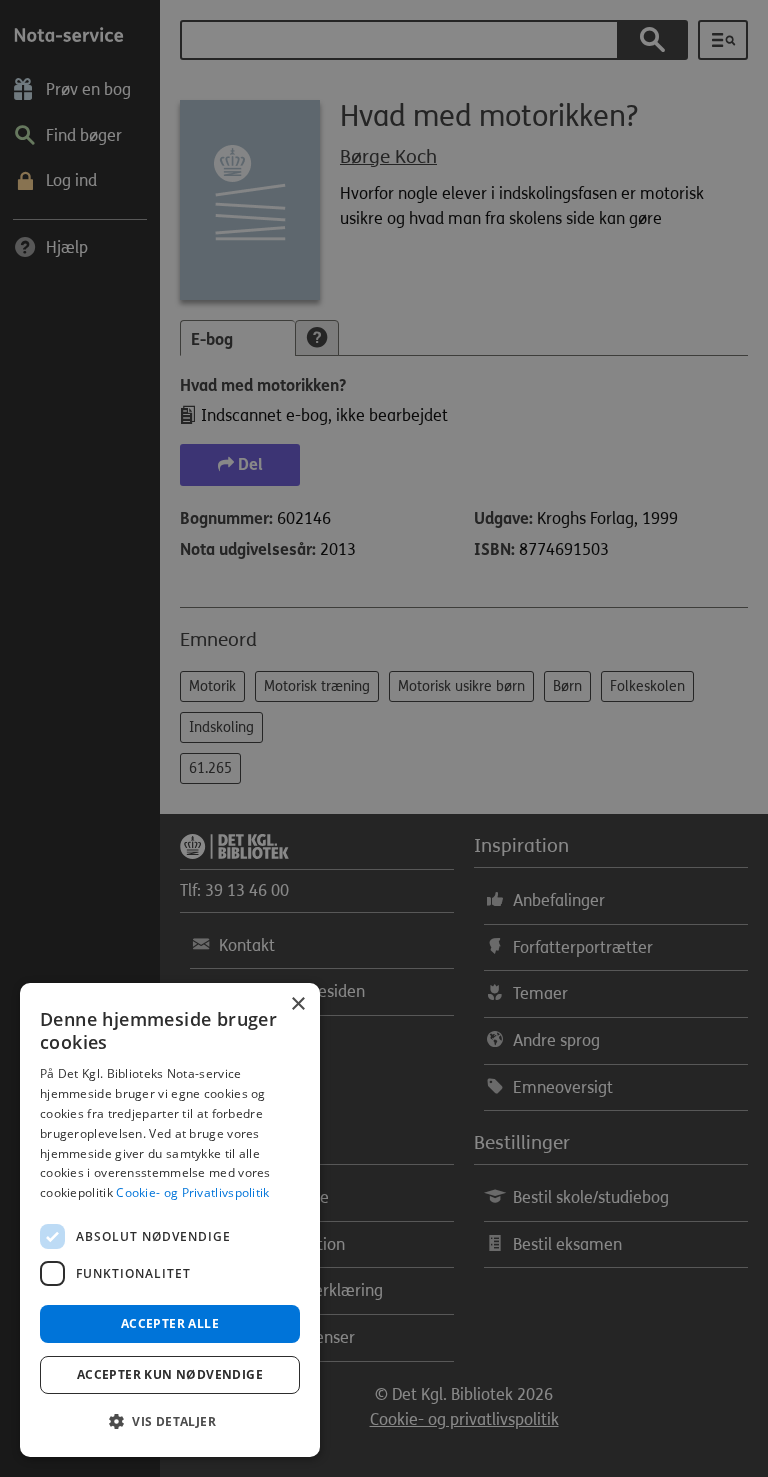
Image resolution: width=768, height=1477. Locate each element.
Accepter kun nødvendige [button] (170, 1374)
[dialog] (170, 1220)
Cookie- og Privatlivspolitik (192, 1192)
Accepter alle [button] (170, 1323)
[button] (170, 1422)
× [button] (297, 1004)
